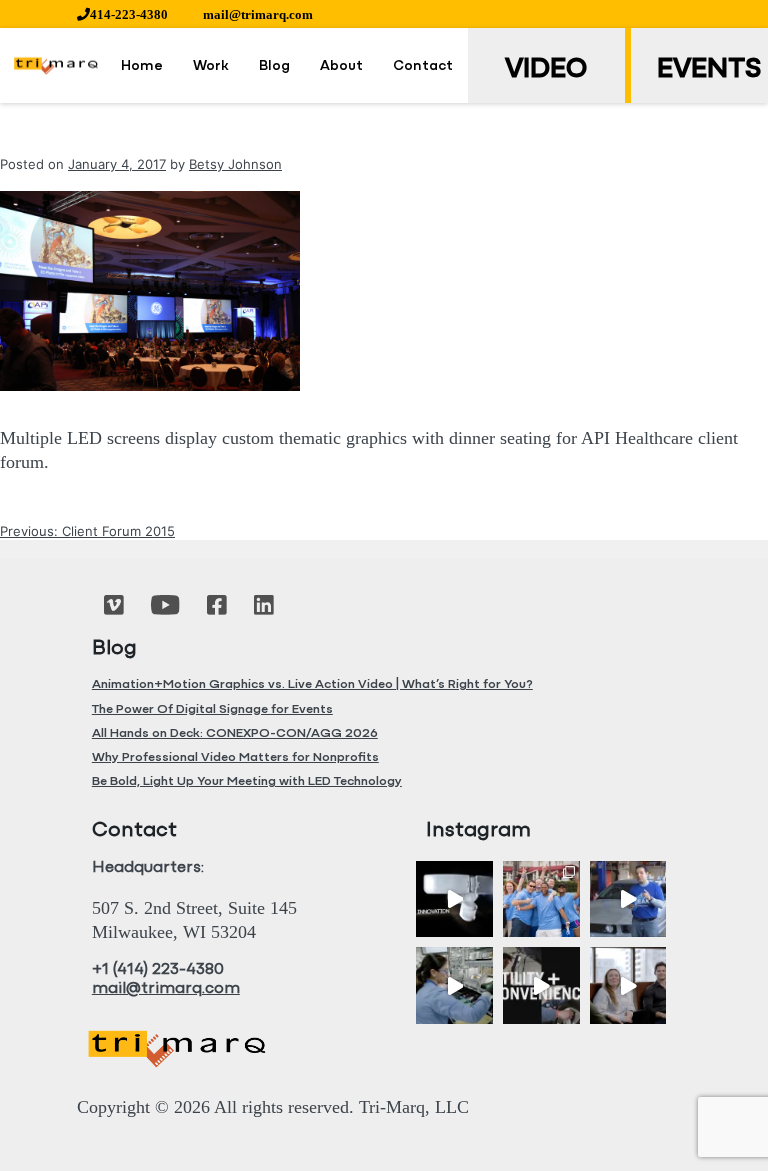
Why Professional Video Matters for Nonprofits (235, 757)
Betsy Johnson (235, 164)
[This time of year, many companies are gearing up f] (541, 985)
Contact (423, 66)
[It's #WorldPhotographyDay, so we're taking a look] (541, 899)
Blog (274, 66)
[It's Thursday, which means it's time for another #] (628, 899)
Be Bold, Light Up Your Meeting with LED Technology (247, 781)
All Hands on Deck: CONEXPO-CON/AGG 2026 (235, 733)
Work (211, 66)
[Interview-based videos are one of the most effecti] (628, 985)
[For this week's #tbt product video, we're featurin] (454, 899)
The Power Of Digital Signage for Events (212, 709)
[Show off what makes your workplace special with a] (454, 985)
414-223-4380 (129, 14)
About (341, 66)
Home (142, 66)
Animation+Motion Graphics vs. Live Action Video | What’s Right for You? (312, 684)
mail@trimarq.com (258, 14)
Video (546, 70)
